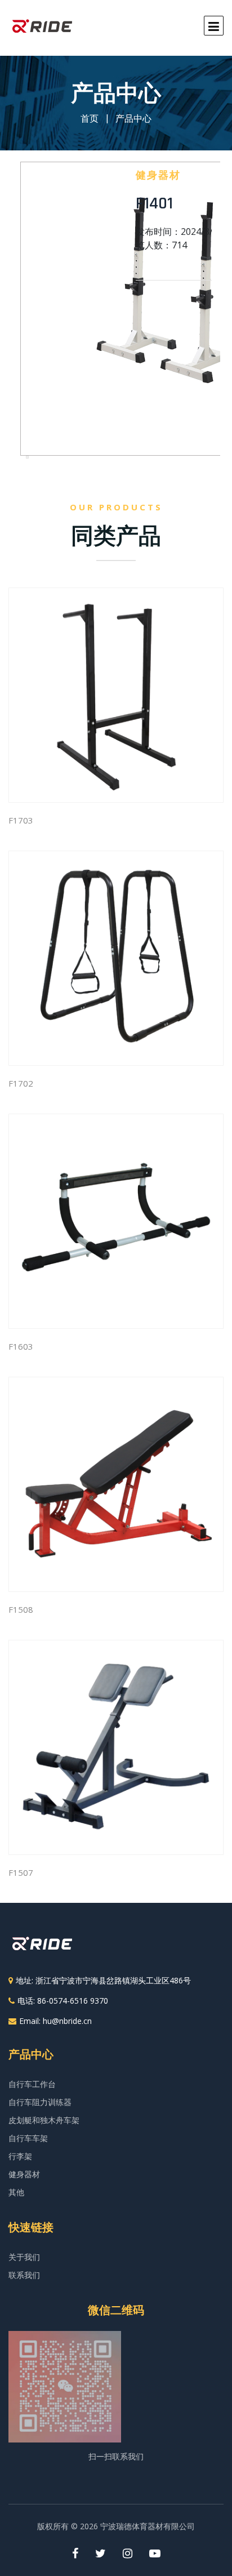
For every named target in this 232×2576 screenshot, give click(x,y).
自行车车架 (28, 2138)
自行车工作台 (32, 2084)
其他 (16, 2192)
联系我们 (24, 2275)
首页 (90, 118)
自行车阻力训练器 (40, 2102)
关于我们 (24, 2257)
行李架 (20, 2156)
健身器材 (24, 2174)
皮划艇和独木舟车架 (44, 2120)
